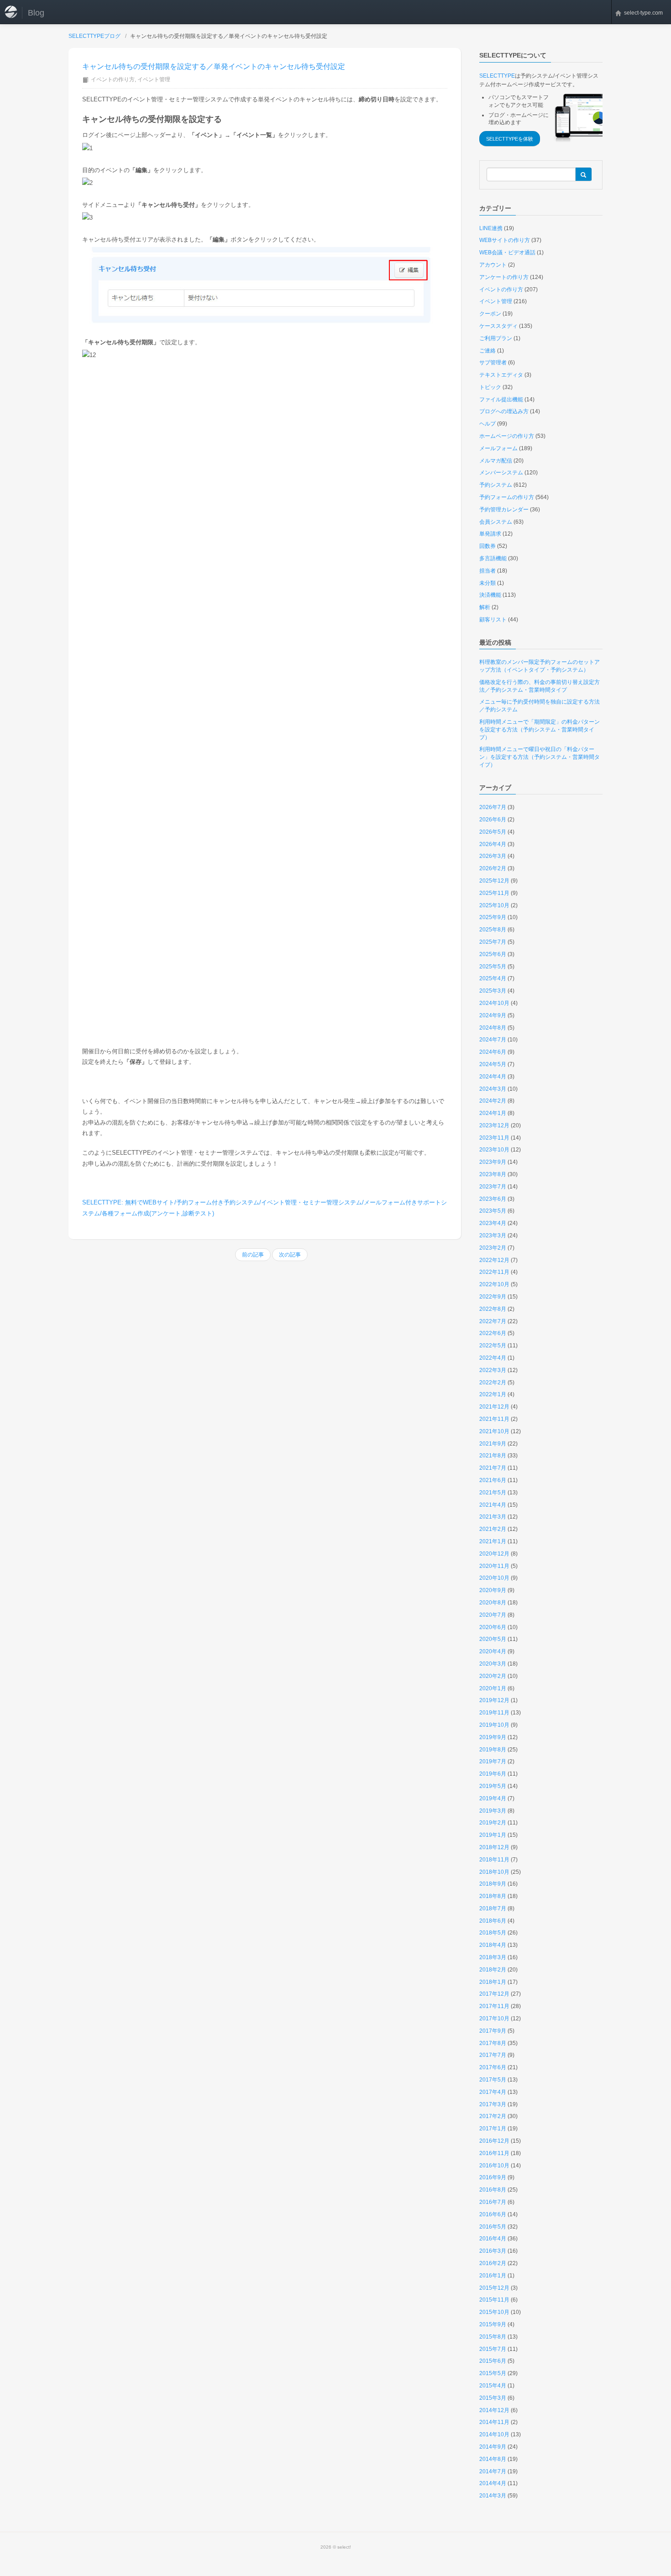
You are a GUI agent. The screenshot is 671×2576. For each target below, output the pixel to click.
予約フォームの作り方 (507, 497)
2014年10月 (494, 2434)
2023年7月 (493, 1187)
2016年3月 (493, 2251)
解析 (485, 607)
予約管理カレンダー (504, 510)
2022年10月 (494, 1284)
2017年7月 (493, 2055)
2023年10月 (494, 1150)
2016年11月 (494, 2153)
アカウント (493, 265)
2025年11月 (494, 893)
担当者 (488, 571)
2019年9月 (493, 1737)
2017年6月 (493, 2067)
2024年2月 (493, 1101)
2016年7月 (493, 2202)
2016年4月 (493, 2239)
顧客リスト (493, 620)
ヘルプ (488, 424)
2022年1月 (493, 1394)
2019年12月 (494, 1700)
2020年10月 (494, 1578)
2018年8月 (493, 1896)
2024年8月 (493, 1028)
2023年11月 (494, 1138)
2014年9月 (493, 2447)
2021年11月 (494, 1419)
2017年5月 (493, 2080)
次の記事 (290, 1255)
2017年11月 (494, 2006)
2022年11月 (494, 1272)
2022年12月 (494, 1260)
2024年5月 (493, 1064)
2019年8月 (493, 1750)
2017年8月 (493, 2043)
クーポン (490, 314)
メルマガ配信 (496, 461)
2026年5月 (493, 832)
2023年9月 (493, 1162)
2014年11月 (494, 2422)
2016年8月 (493, 2190)
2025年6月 (493, 954)
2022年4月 (493, 1358)
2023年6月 (493, 1199)
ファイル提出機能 (501, 400)
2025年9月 (493, 917)
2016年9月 (493, 2177)
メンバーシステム (501, 473)
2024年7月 (493, 1040)
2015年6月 (493, 2361)
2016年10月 (494, 2166)
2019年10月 (494, 1725)
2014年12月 (494, 2410)
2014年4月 (493, 2483)
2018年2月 (493, 1970)
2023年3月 (493, 1235)
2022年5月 (493, 1346)
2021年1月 (493, 1541)
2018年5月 (493, 1933)
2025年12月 (494, 881)
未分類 (488, 583)
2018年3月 (493, 1957)
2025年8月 (493, 930)
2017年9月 (493, 2031)
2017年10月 (494, 2019)
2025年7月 (493, 942)
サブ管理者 (493, 363)
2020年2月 (493, 1676)
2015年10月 (494, 2312)
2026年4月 (493, 844)
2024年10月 (494, 1003)
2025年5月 (493, 967)
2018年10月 (494, 1872)
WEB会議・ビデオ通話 (507, 252)
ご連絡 (488, 351)
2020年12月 (494, 1554)
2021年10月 (494, 1431)
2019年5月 (493, 1786)
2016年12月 (494, 2141)
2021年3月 (493, 1517)
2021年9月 (493, 1444)
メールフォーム (498, 448)
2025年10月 (494, 905)
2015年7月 (493, 2349)
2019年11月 (494, 1713)
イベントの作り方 (113, 79)
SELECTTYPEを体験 (510, 139)
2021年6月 (493, 1480)
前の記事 (253, 1255)
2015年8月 (493, 2337)
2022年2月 (493, 1383)
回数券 (488, 546)
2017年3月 (493, 2104)
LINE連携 (491, 228)
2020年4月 (493, 1651)
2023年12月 (494, 1125)
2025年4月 (493, 978)
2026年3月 (493, 856)
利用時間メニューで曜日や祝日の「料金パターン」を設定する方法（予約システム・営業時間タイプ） (540, 757)
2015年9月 (493, 2324)
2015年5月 (493, 2373)
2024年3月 (493, 1089)
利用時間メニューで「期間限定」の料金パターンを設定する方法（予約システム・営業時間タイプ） (540, 730)
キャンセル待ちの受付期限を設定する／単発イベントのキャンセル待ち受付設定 (214, 66)
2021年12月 (494, 1407)
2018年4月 (493, 1945)
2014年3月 (493, 2496)
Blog (36, 13)
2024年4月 (493, 1077)
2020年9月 (493, 1590)
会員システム (496, 522)
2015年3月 (493, 2398)
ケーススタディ (498, 326)
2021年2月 (493, 1529)
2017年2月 (493, 2116)
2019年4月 (493, 1798)
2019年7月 (493, 1761)
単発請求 (490, 534)
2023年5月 (493, 1211)
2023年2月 (493, 1248)
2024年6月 (493, 1052)
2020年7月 (493, 1615)
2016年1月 (493, 2276)
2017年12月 (494, 1994)
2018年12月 (494, 1847)
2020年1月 (493, 1688)
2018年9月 (493, 1884)
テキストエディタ (501, 375)
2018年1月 (493, 1982)
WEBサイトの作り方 (505, 240)
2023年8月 (493, 1174)
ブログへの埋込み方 (504, 411)
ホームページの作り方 (507, 436)
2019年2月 (493, 1823)
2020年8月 (493, 1603)
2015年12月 (494, 2288)
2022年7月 (493, 1321)
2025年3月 (493, 991)
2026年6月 (493, 820)
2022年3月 (493, 1370)
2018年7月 (493, 1908)
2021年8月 (493, 1456)
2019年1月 (493, 1835)
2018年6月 (493, 1921)
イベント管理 (154, 79)
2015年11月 (494, 2300)
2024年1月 (493, 1113)
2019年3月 (493, 1811)
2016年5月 (493, 2227)
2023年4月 (493, 1223)
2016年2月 (493, 2263)
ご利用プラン (496, 338)
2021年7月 (493, 1468)
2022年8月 (493, 1309)
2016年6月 (493, 2214)
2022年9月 (493, 1297)
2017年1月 (493, 2129)
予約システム (496, 485)
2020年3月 (493, 1664)
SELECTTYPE (497, 76)
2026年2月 (493, 868)
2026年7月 (493, 807)
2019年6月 (493, 1774)
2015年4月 (493, 2386)
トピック (490, 387)
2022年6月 (493, 1333)
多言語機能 (493, 558)
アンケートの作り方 (504, 277)
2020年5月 (493, 1639)
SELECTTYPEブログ (94, 36)
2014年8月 (493, 2459)
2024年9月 (493, 1015)
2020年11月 (494, 1566)
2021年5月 (493, 1493)
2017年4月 (493, 2092)
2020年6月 (493, 1627)
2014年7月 (493, 2471)
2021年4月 (493, 1505)
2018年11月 (494, 1860)
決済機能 (490, 595)
